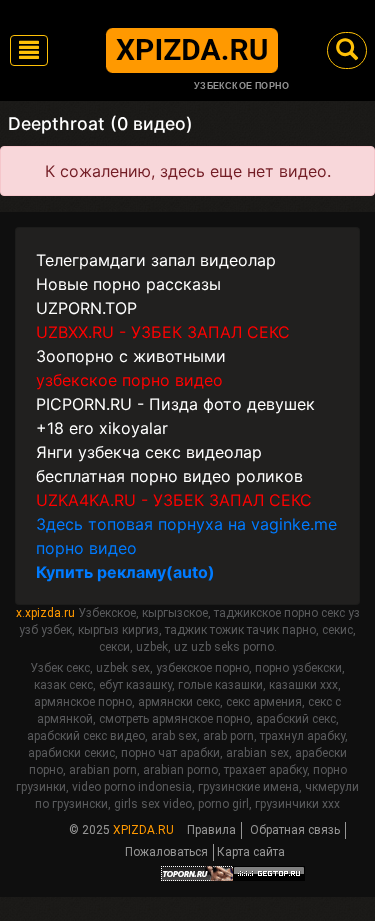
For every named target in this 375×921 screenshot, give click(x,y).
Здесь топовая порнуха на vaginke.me (186, 524)
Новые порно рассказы (128, 284)
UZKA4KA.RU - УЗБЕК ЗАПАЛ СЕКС (174, 500)
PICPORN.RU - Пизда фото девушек (175, 404)
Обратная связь (295, 830)
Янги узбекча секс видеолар (149, 452)
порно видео (86, 548)
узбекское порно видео (129, 380)
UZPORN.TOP (86, 308)
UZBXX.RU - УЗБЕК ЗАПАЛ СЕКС (163, 332)
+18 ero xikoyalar (102, 428)
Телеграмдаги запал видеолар (156, 260)
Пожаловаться (166, 852)
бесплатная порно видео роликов (169, 476)
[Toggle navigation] (29, 51)
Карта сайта (251, 852)
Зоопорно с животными (131, 356)
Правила (211, 830)
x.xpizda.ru (45, 613)
